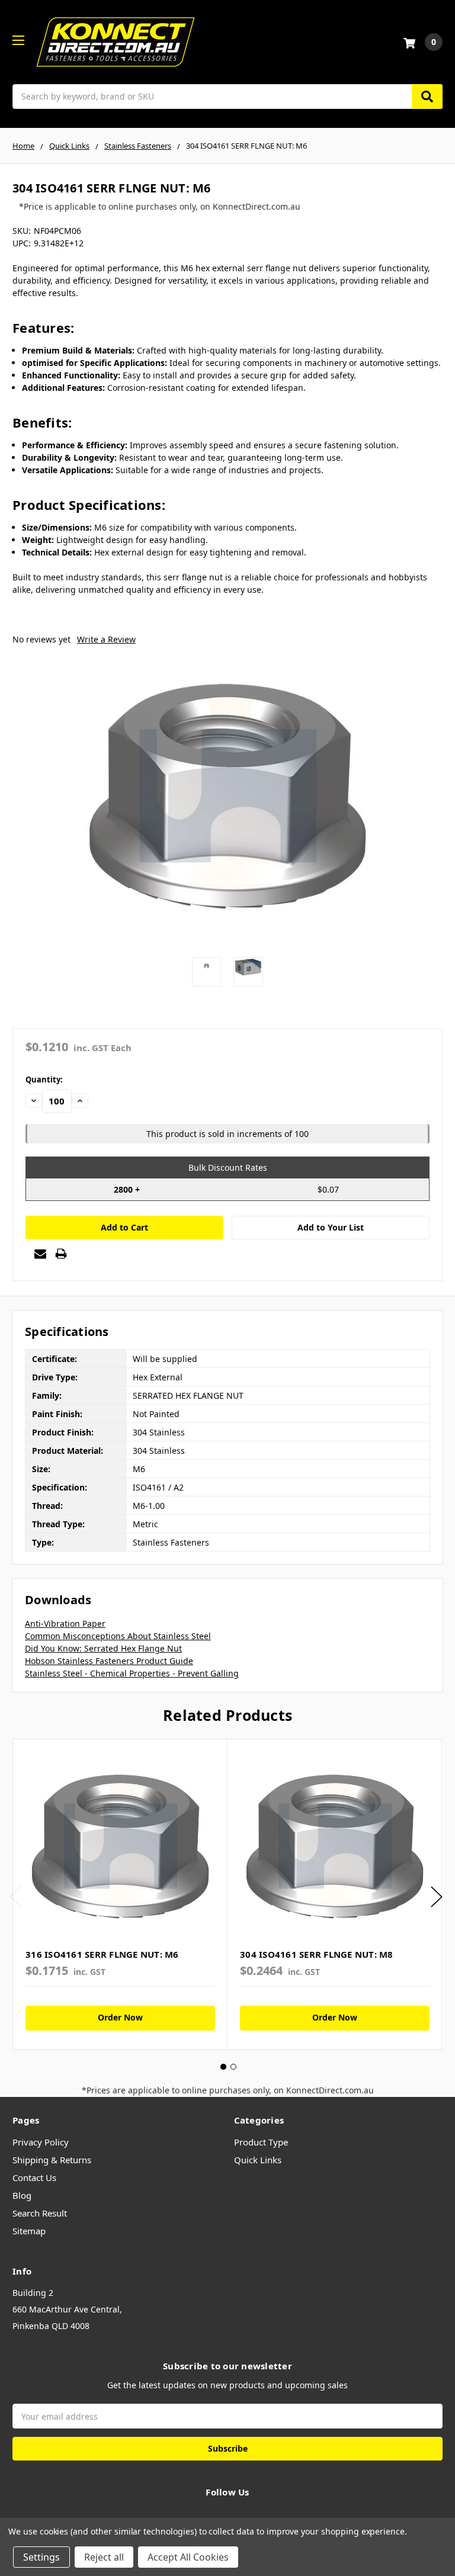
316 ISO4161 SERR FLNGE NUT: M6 (102, 1954)
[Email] (40, 1254)
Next (437, 1896)
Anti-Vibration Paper (65, 1623)
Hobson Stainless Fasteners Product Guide (109, 1661)
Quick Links (258, 2160)
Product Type (261, 2142)
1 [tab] (223, 2067)
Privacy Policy (41, 2142)
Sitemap (29, 2231)
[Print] (61, 1254)
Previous (15, 1896)
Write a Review (106, 639)
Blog (22, 2195)
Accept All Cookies (188, 2557)
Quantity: (44, 1080)
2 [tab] (233, 2067)
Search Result (40, 2213)
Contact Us (34, 2177)
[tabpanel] (120, 1894)
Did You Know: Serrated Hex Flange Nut (103, 1648)
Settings (41, 2557)
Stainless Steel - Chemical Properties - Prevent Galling (132, 1673)
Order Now (120, 2017)
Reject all (104, 2557)
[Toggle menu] (18, 40)
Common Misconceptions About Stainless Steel (118, 1636)
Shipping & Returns (52, 2160)
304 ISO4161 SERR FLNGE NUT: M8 (317, 1954)
